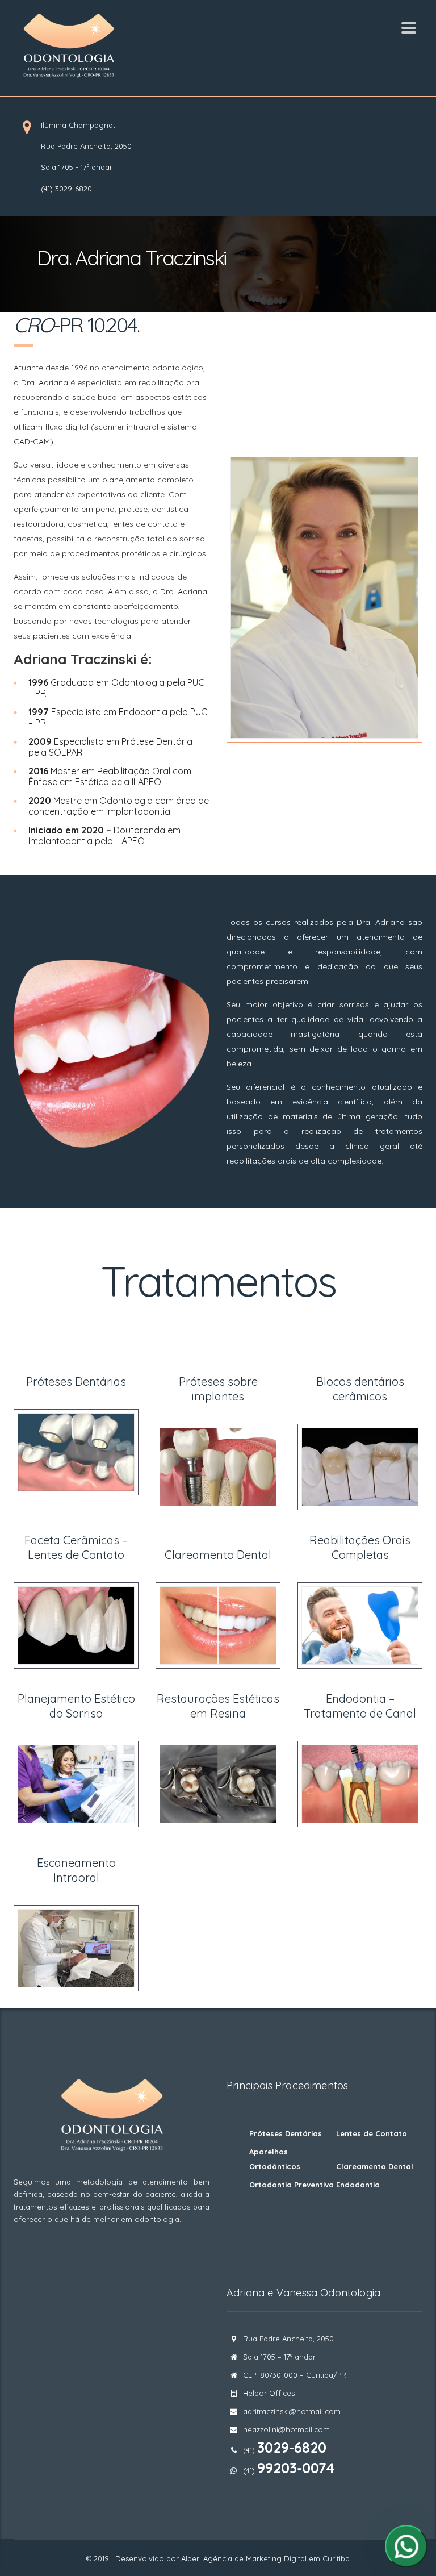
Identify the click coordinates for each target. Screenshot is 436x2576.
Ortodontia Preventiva (292, 2185)
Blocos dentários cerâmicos (360, 1389)
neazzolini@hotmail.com (286, 2429)
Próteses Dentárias (76, 1381)
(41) (289, 2470)
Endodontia (358, 2185)
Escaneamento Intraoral (76, 1870)
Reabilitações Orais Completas (360, 1547)
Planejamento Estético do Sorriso (76, 1706)
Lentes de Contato (372, 2133)
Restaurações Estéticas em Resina (218, 1706)
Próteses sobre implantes (218, 1389)
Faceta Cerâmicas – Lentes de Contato (76, 1547)
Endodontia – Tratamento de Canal (360, 1706)
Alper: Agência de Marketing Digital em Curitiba (265, 2558)
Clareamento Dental (218, 1555)
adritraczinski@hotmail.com (292, 2411)
